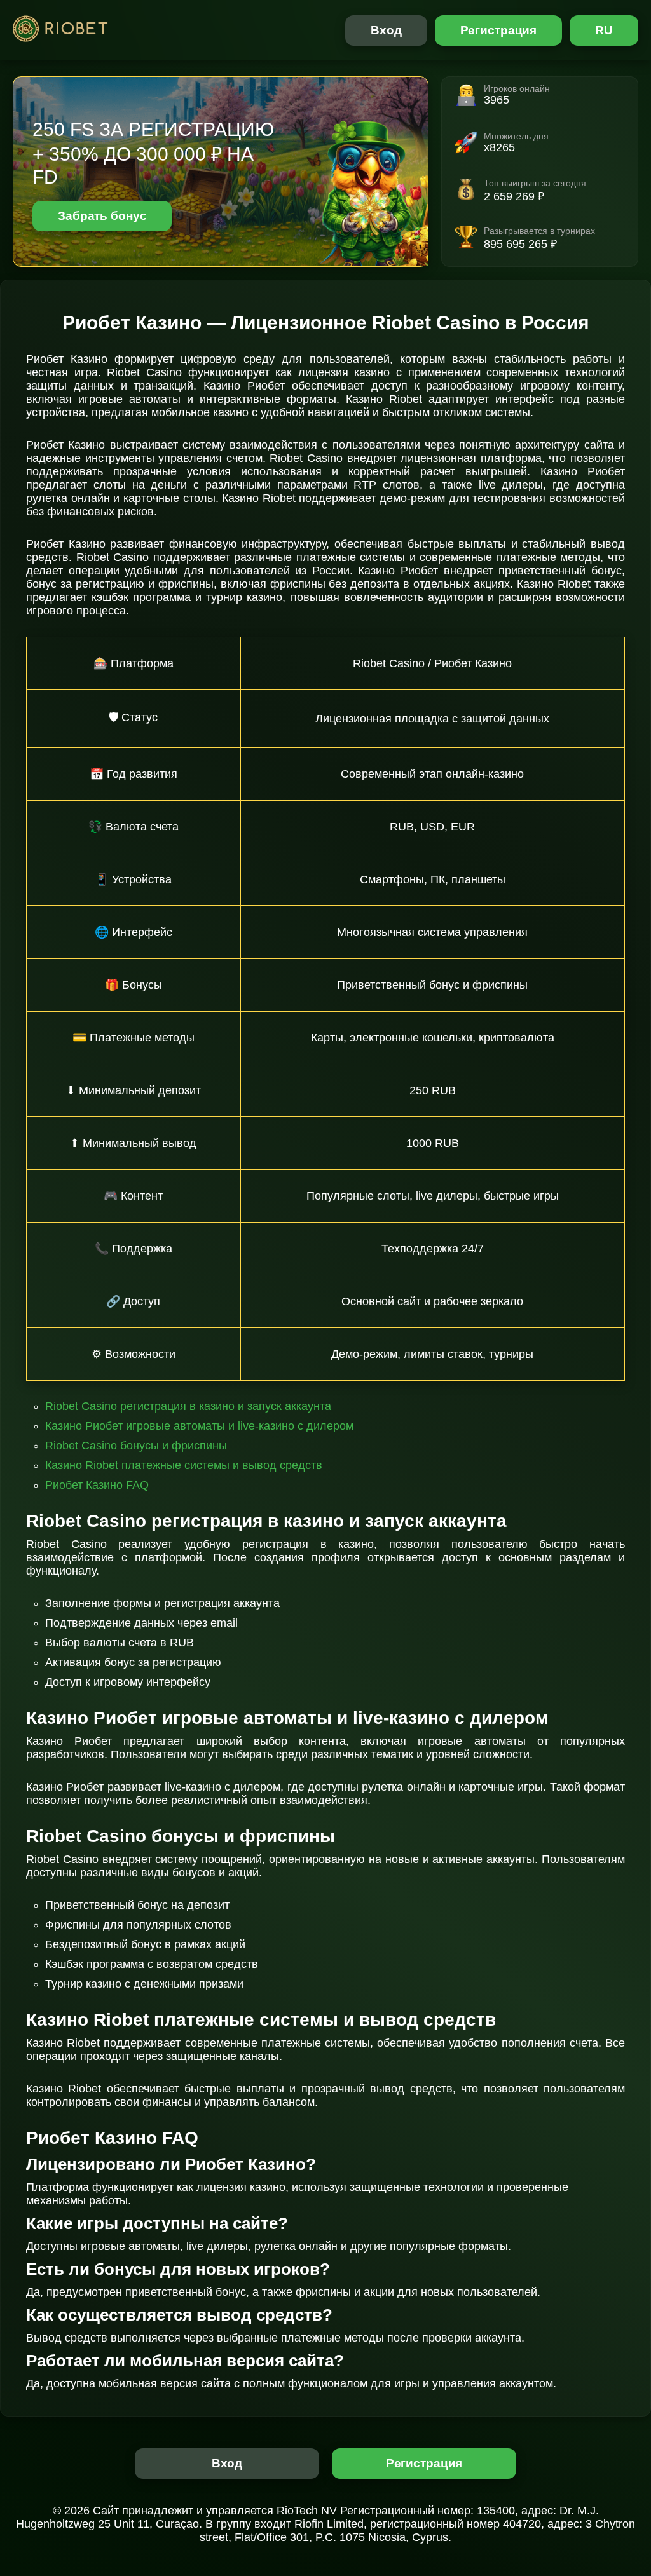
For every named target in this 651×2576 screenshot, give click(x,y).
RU (604, 30)
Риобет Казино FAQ (97, 1485)
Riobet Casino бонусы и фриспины (136, 1446)
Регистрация (499, 30)
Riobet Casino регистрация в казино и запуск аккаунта (188, 1406)
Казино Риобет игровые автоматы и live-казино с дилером (199, 1426)
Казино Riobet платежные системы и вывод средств (184, 1465)
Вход (386, 30)
